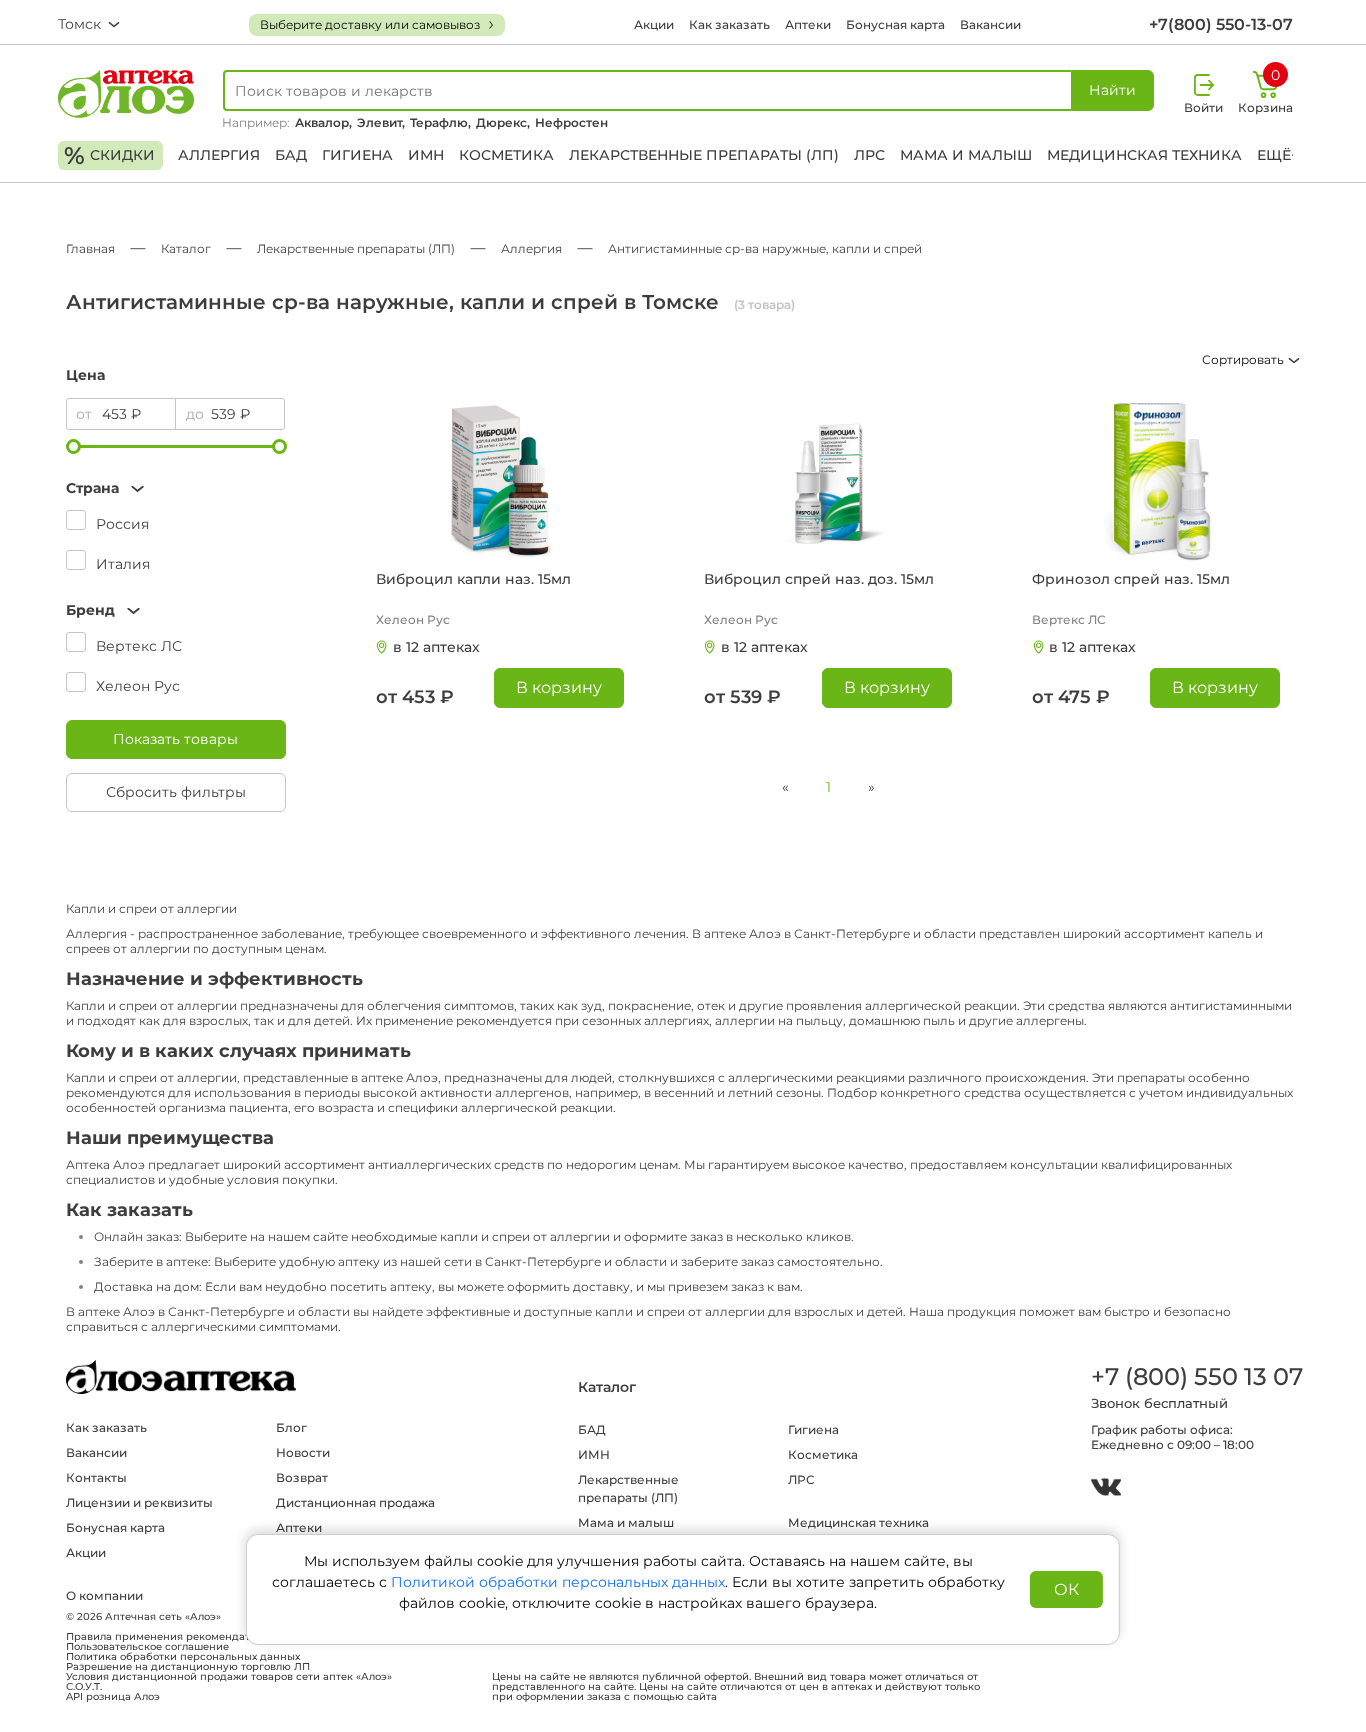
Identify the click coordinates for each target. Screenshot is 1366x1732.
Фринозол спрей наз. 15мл (1131, 579)
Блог (291, 1427)
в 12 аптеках (436, 647)
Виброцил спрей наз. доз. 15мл (819, 579)
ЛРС (869, 155)
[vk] (1106, 1489)
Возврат (302, 1477)
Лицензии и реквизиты (139, 1502)
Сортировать (1244, 359)
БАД (291, 155)
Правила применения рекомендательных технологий (208, 1637)
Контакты (96, 1477)
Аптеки (808, 24)
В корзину (559, 687)
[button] (176, 488)
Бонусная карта (895, 24)
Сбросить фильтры (176, 792)
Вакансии (990, 24)
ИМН (426, 155)
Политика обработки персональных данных (183, 1657)
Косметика (506, 155)
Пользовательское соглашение (147, 1647)
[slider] (73, 446)
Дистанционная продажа (355, 1502)
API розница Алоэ (113, 1697)
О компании (104, 1595)
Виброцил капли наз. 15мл (473, 579)
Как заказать (729, 24)
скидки (109, 155)
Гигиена (357, 155)
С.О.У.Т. (84, 1687)
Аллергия (219, 155)
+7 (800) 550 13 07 (1196, 1376)
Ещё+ (1278, 155)
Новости (303, 1452)
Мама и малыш (966, 155)
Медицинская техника (1144, 155)
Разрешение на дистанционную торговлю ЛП (188, 1667)
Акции (654, 24)
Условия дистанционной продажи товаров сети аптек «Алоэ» (229, 1677)
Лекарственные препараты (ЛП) (704, 155)
